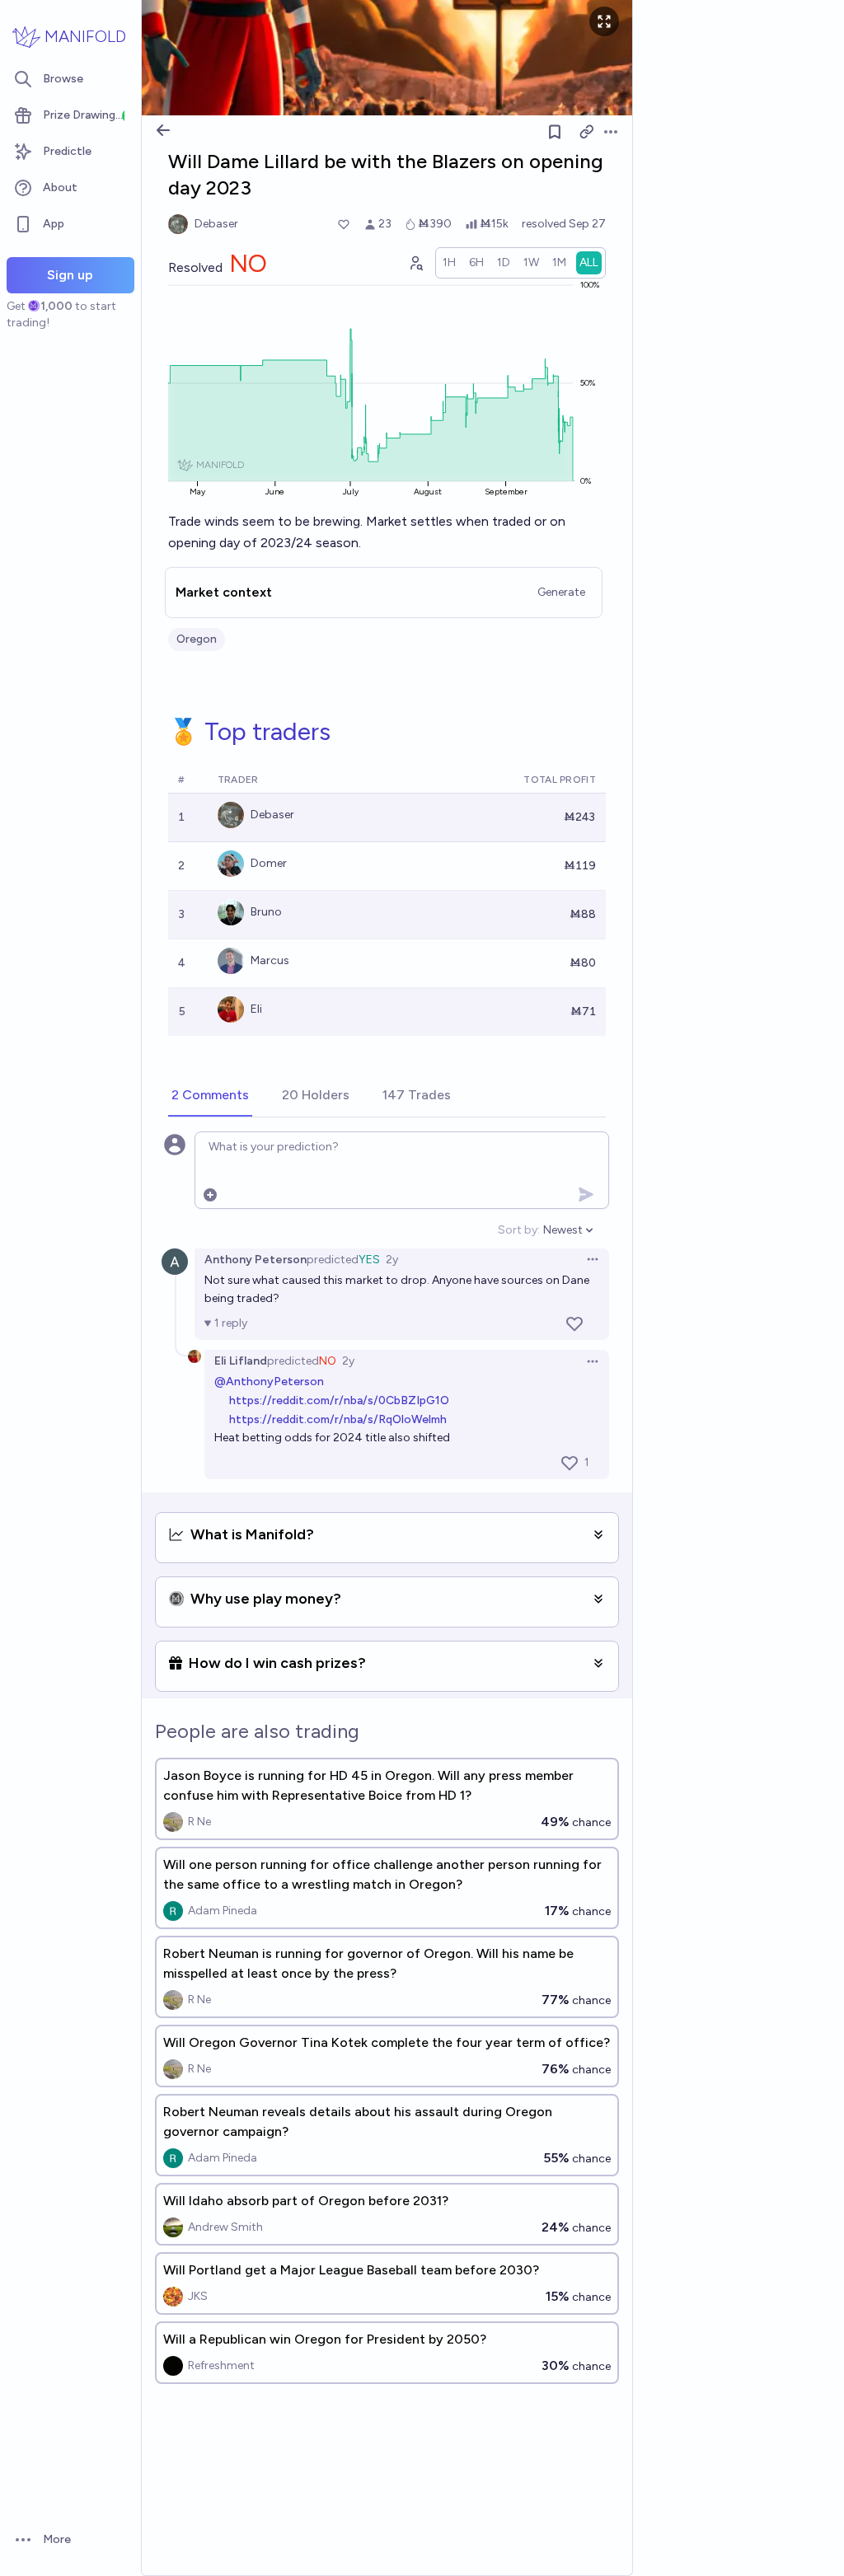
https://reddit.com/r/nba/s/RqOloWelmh (338, 1419)
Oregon (197, 639)
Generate (561, 592)
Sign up (70, 275)
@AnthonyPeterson (269, 1382)
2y (392, 1260)
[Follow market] (555, 132)
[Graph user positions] (415, 263)
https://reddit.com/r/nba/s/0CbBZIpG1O (339, 1400)
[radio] (449, 263)
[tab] (210, 1096)
